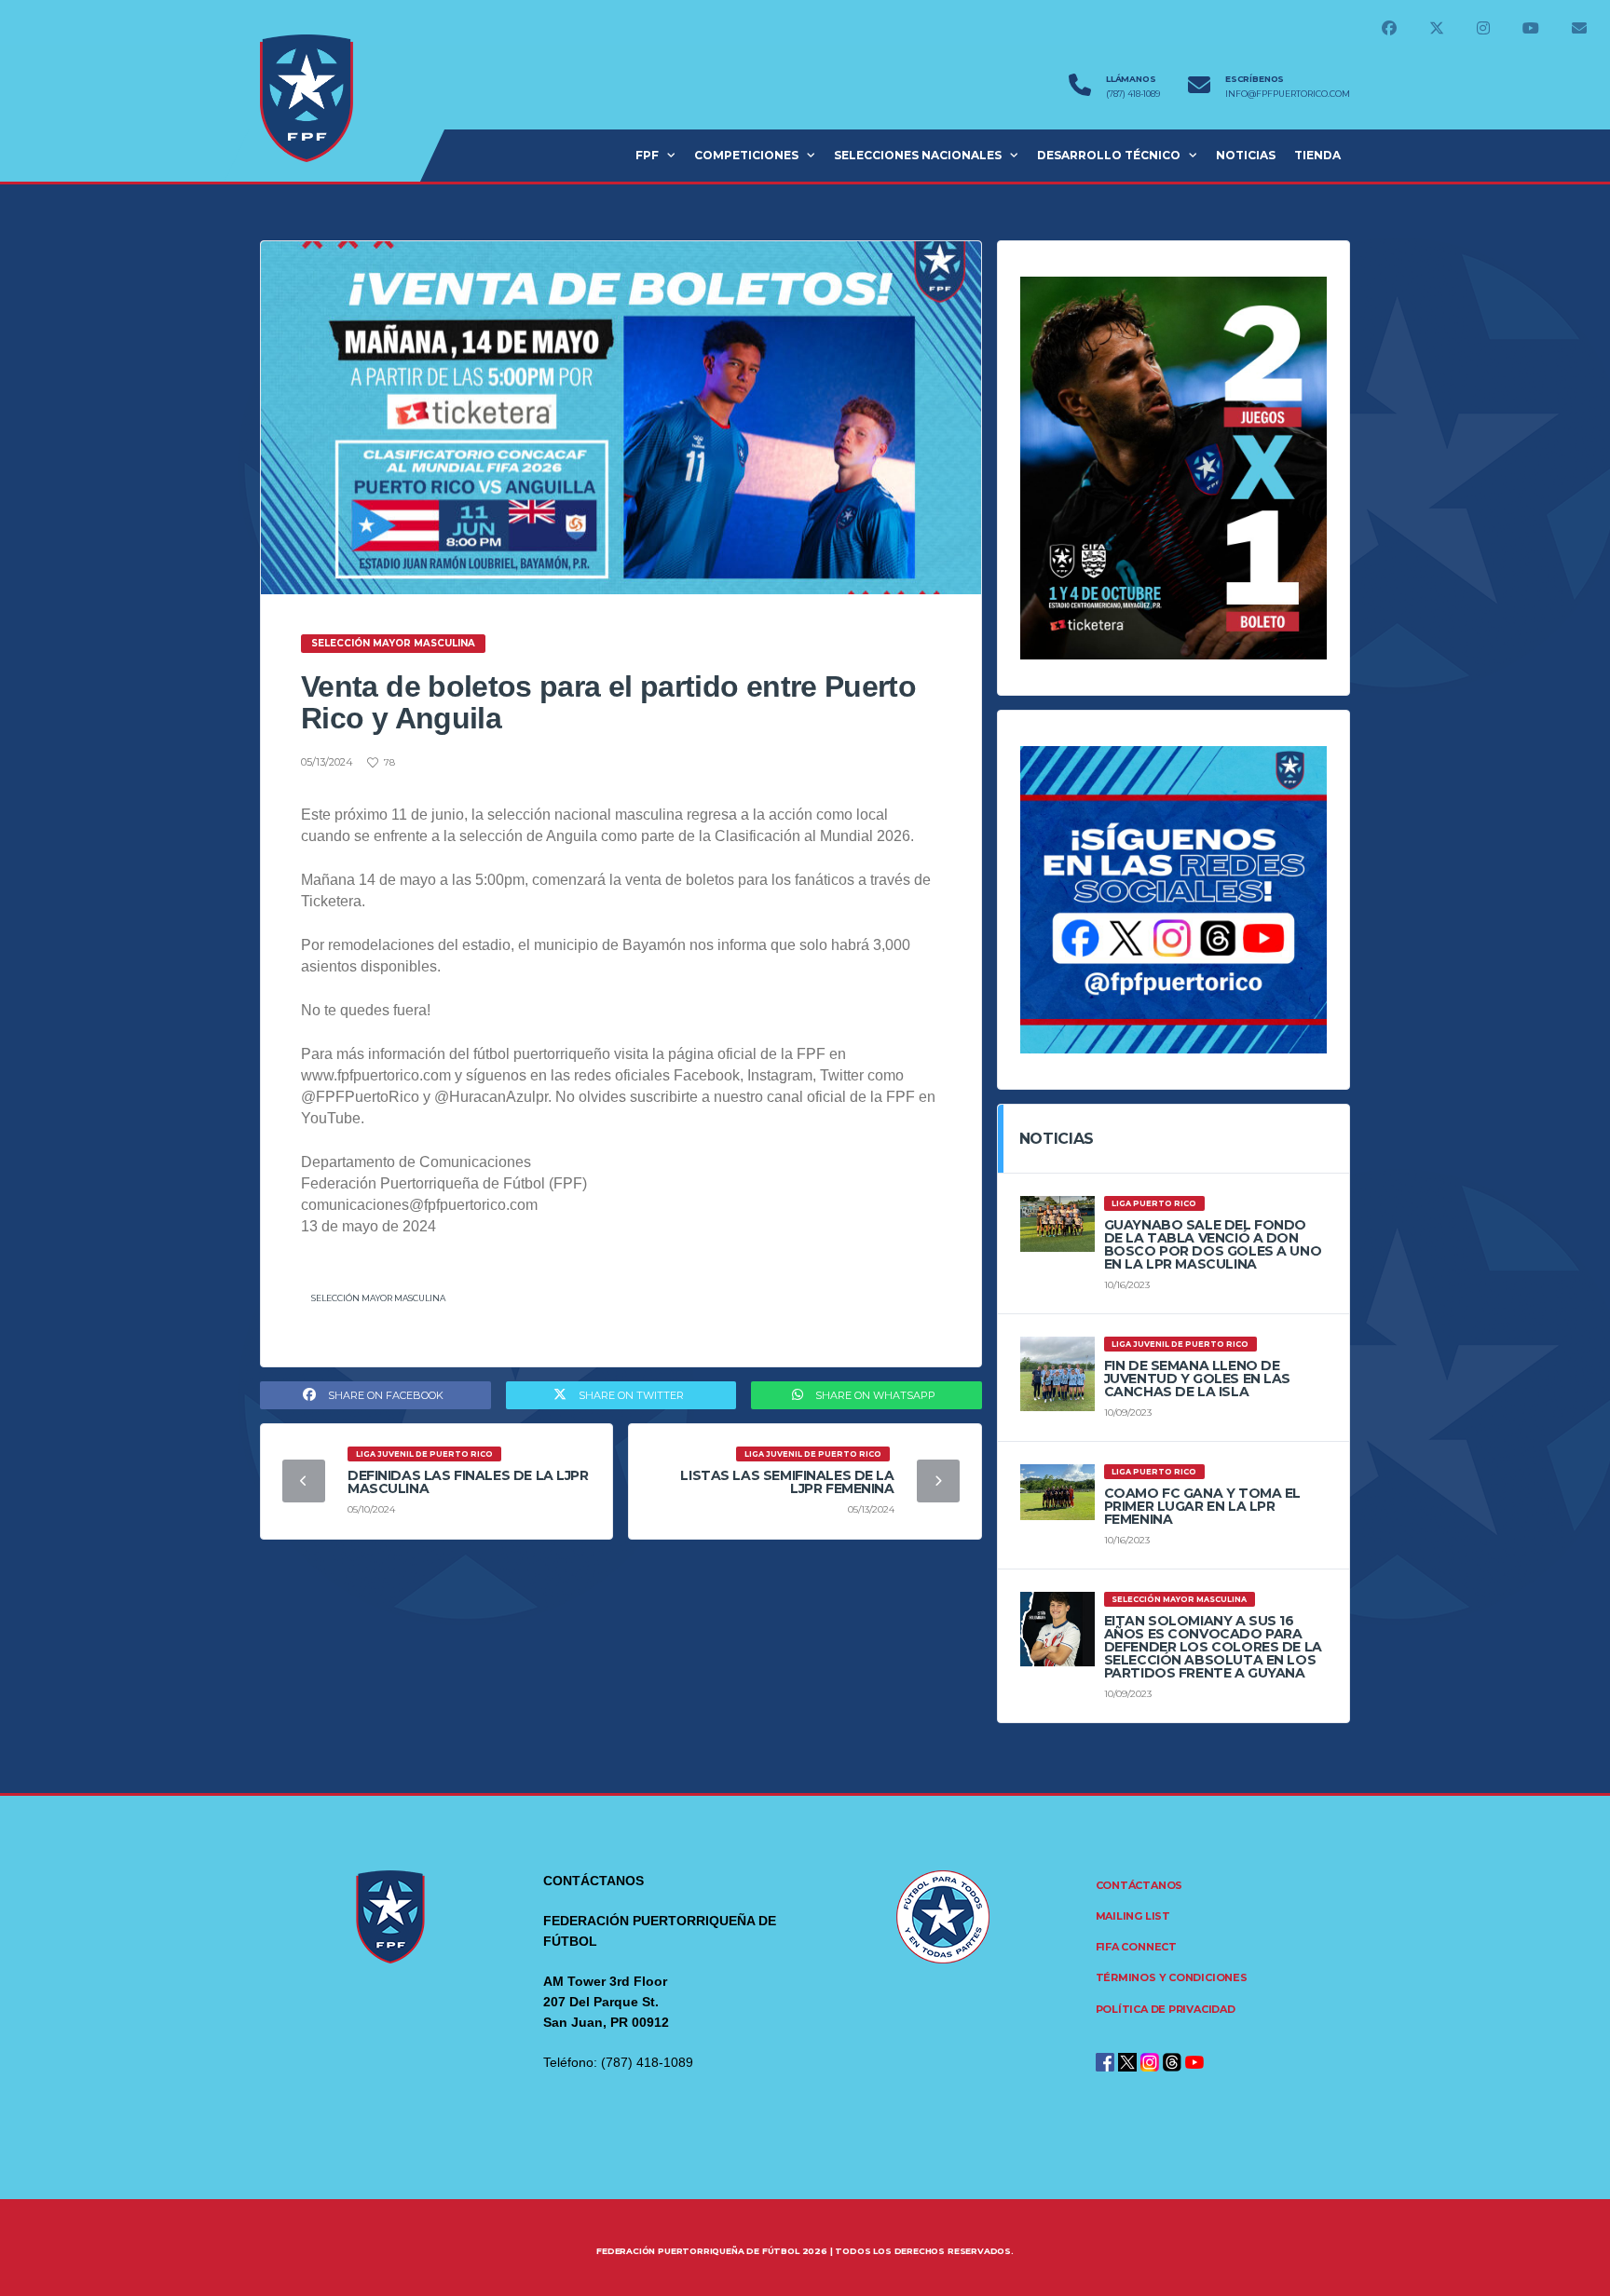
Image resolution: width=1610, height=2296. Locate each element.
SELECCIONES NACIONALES (918, 155)
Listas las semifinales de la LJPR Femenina (787, 1482)
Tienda (1317, 155)
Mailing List (1133, 1916)
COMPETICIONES (746, 155)
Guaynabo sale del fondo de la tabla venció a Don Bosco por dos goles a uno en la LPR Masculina (1213, 1244)
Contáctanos (1139, 1885)
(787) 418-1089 (1133, 94)
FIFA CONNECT (1136, 1947)
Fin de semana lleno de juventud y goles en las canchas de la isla (1197, 1379)
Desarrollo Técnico (1109, 155)
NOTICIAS (1246, 155)
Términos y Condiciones (1172, 1977)
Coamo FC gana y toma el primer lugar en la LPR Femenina (1202, 1506)
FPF (647, 155)
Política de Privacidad (1166, 2009)
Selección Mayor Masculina (378, 1298)
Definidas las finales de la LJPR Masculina (468, 1482)
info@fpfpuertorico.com (1288, 94)
